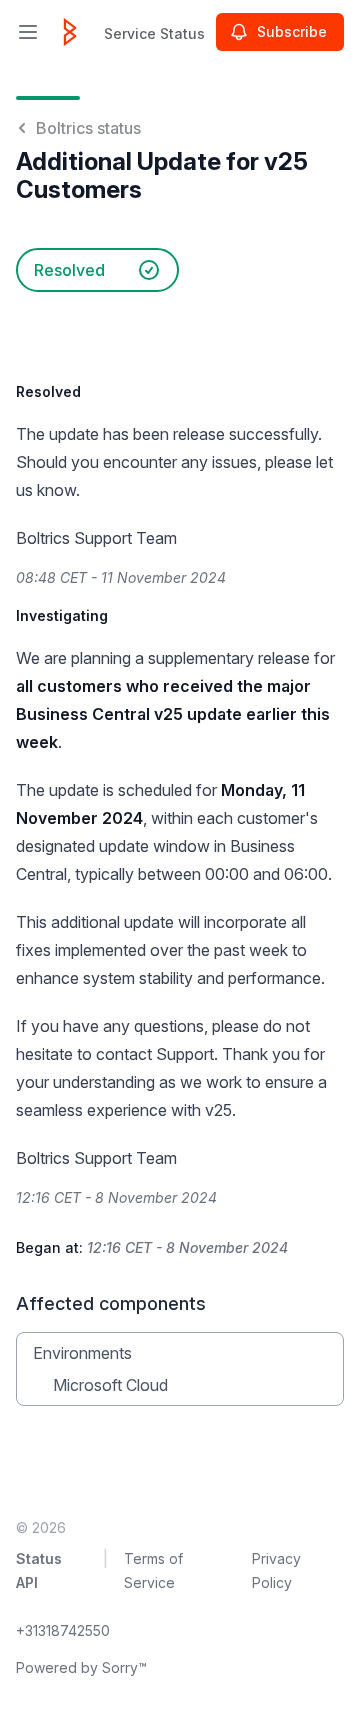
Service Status (154, 33)
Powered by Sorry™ (81, 1667)
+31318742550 (63, 1630)
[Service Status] (70, 32)
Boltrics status (88, 128)
